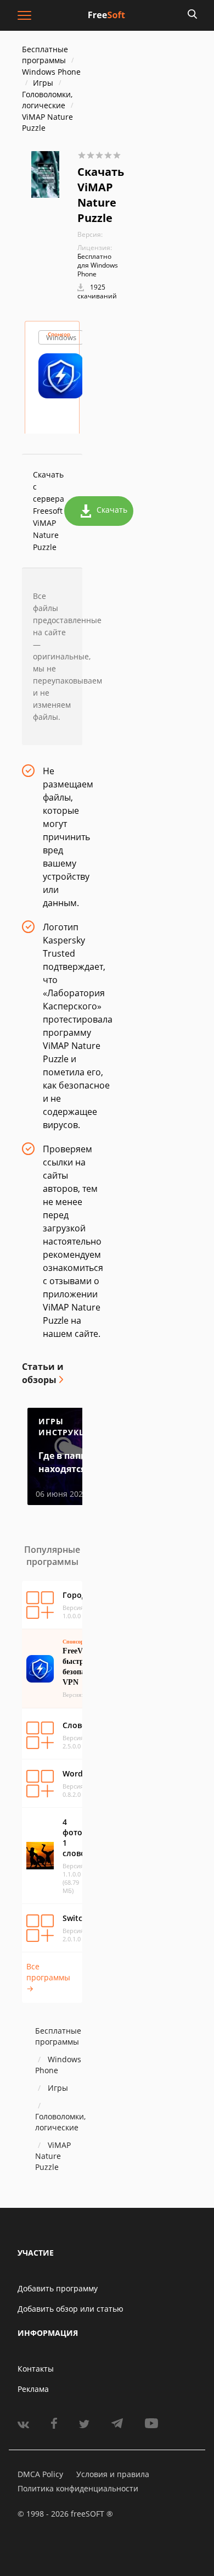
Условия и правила (113, 2474)
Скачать (112, 510)
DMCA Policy (40, 2474)
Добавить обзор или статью (71, 2309)
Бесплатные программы (45, 55)
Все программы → (48, 1977)
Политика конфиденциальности (78, 2488)
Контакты (36, 2369)
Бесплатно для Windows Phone (98, 265)
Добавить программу (58, 2288)
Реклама (33, 2389)
